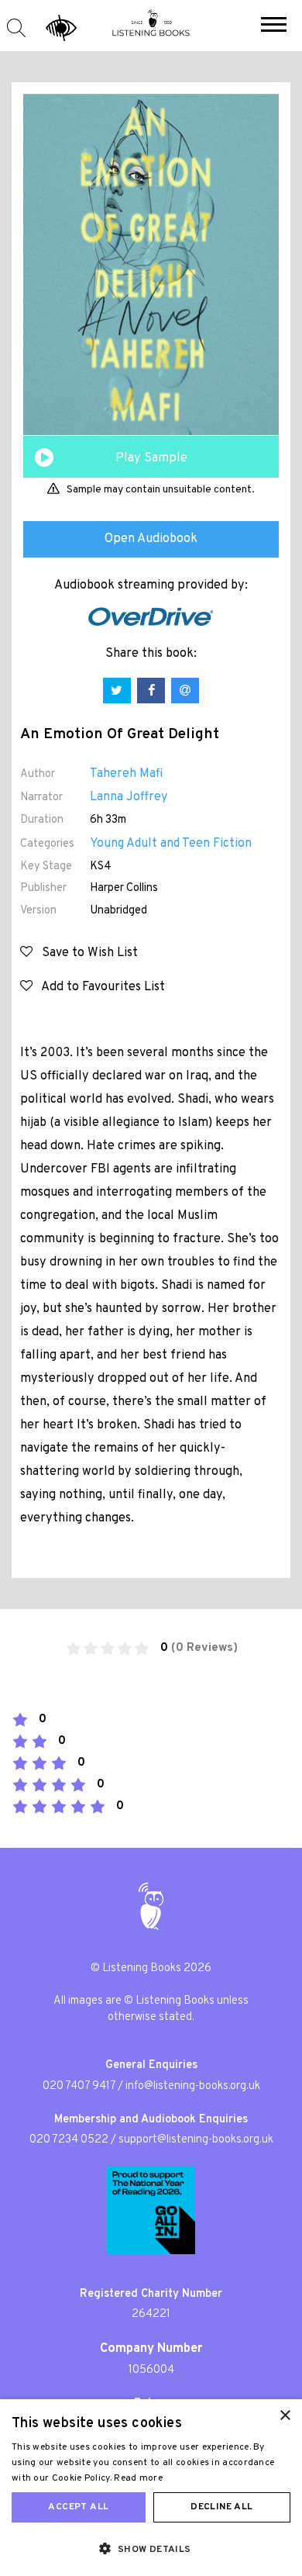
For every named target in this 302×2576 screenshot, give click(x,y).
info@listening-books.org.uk (193, 2086)
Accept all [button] (78, 2507)
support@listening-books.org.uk (196, 2140)
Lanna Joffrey (129, 797)
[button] (274, 26)
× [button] (285, 2416)
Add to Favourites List (99, 987)
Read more (138, 2478)
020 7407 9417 (79, 2086)
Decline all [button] (221, 2507)
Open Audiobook (151, 539)
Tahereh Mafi (126, 774)
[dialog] (151, 2488)
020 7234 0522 (69, 2140)
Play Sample (151, 458)
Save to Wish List (85, 953)
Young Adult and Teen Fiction (171, 844)
